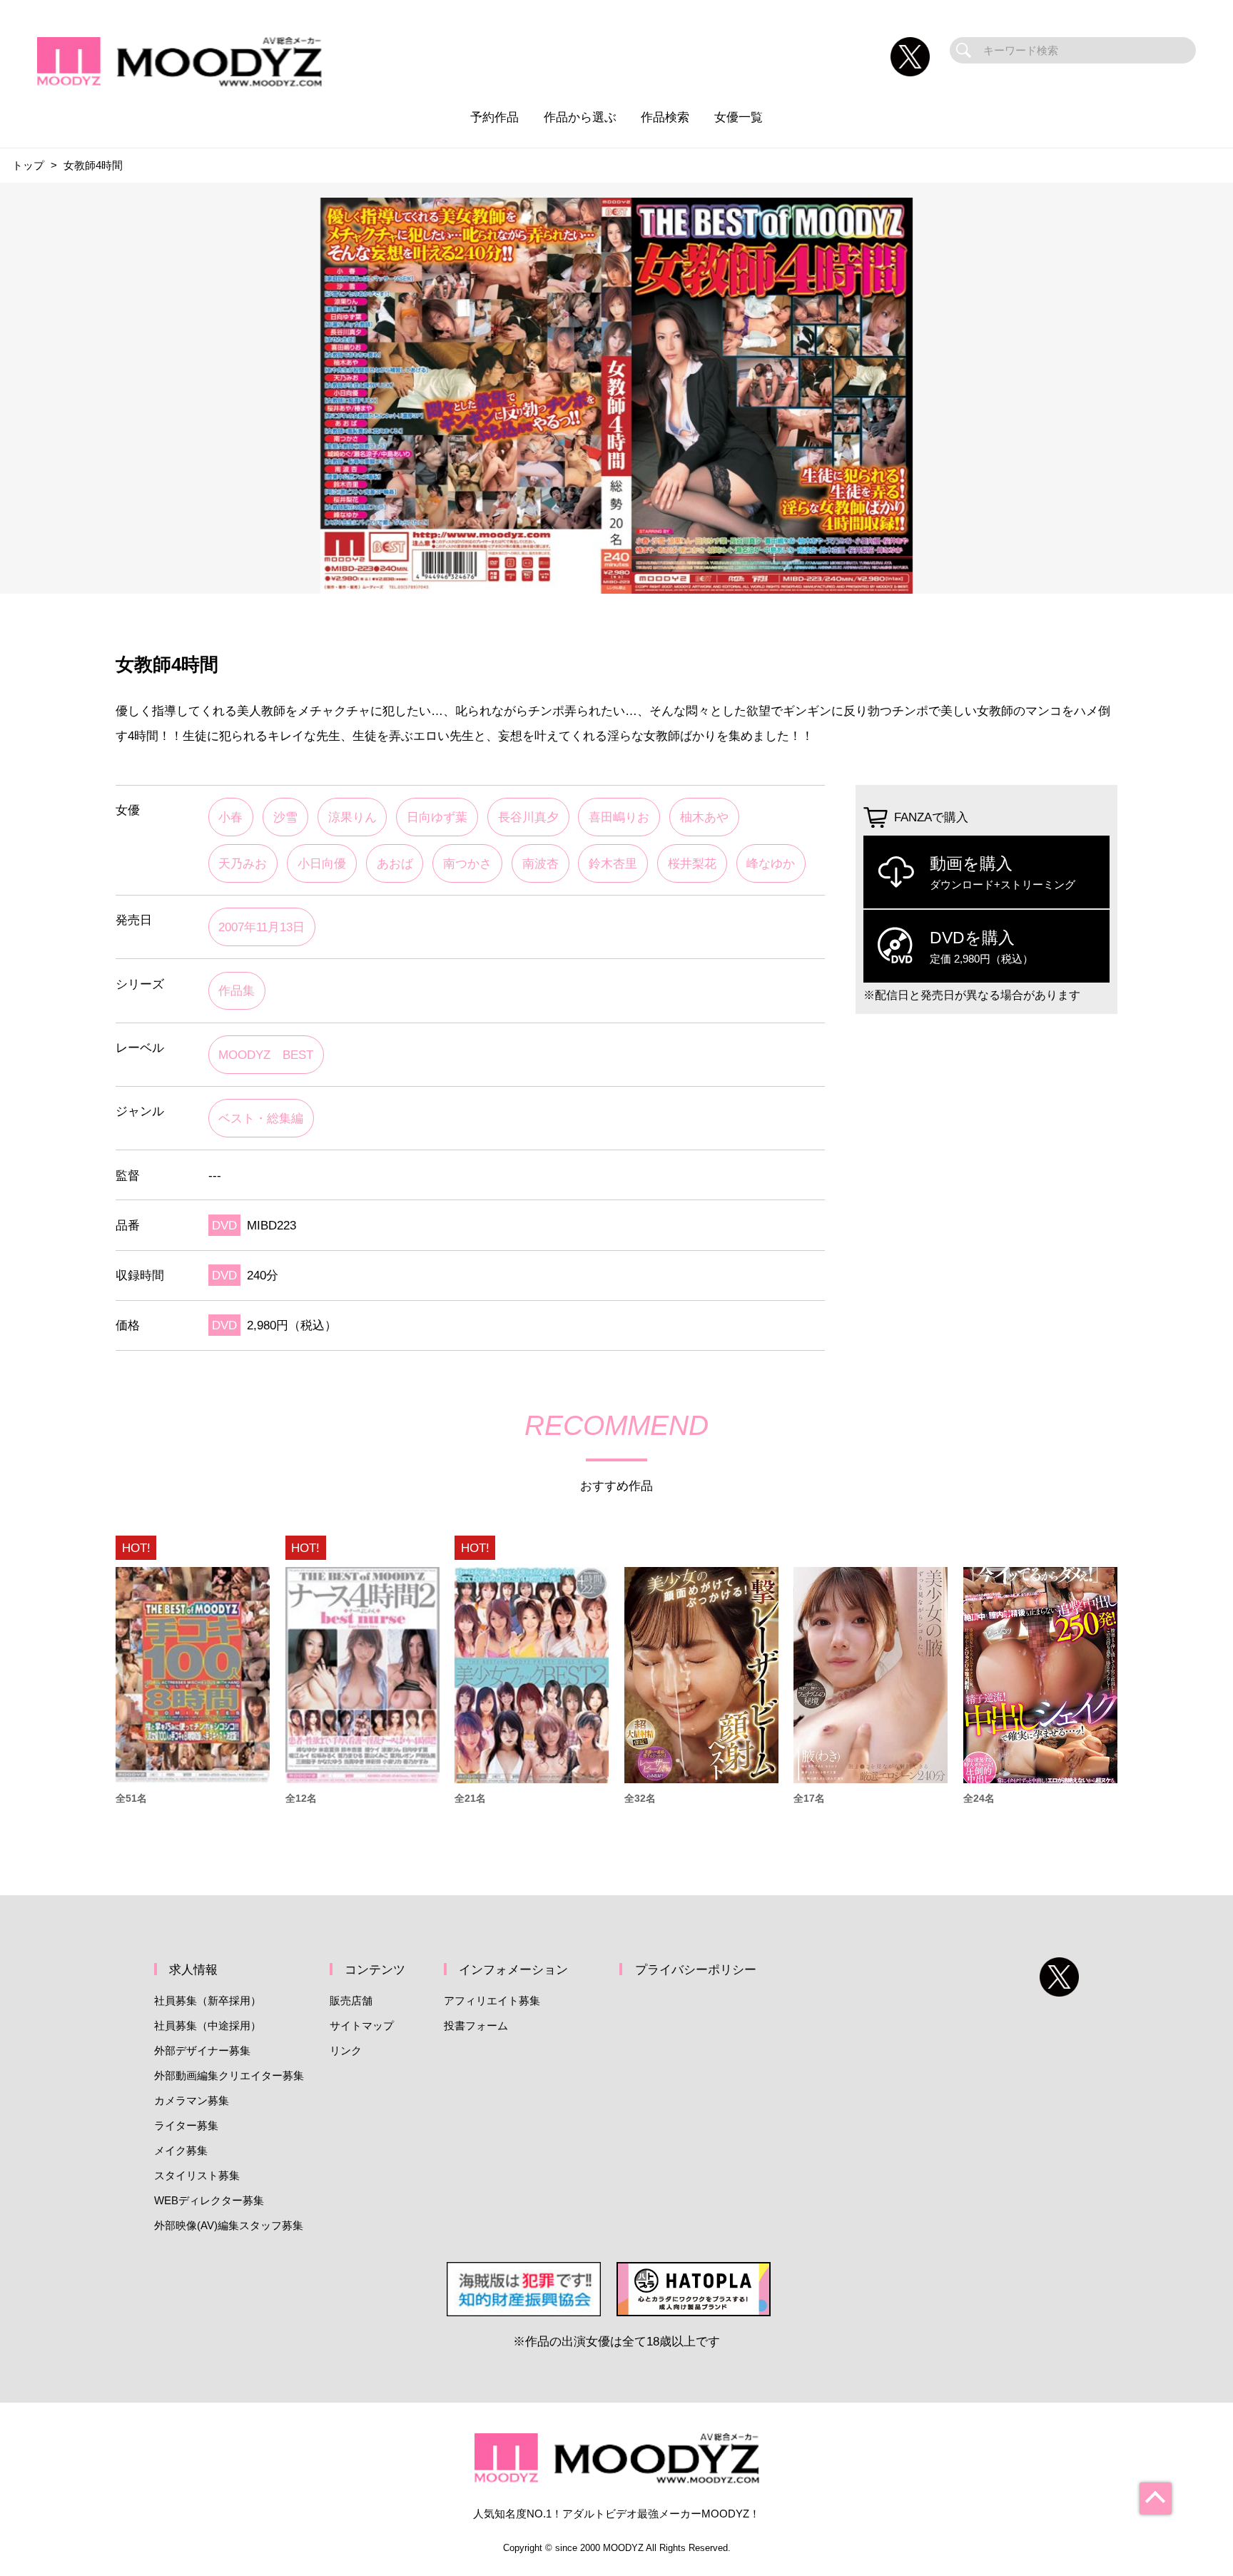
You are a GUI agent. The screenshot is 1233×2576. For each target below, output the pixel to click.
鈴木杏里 (613, 863)
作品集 (237, 990)
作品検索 (665, 117)
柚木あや (704, 817)
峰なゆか (771, 863)
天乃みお (243, 863)
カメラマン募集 (192, 2100)
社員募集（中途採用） (208, 2025)
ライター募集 (186, 2125)
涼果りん (352, 817)
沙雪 (285, 817)
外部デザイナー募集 (202, 2050)
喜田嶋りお (619, 817)
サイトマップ (362, 2025)
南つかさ (467, 863)
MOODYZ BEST (266, 1055)
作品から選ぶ (580, 117)
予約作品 (494, 117)
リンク (346, 2050)
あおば (395, 863)
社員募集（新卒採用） (208, 2001)
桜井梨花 (692, 863)
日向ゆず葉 (437, 817)
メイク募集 (181, 2150)
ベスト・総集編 (261, 1118)
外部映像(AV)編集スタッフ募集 (229, 2225)
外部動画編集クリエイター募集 (229, 2075)
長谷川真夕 (528, 817)
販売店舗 (351, 2001)
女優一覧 (739, 117)
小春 (230, 817)
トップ (28, 165)
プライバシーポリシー (696, 1969)
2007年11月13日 (262, 927)
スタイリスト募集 (197, 2175)
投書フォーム (476, 2025)
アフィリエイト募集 (492, 2001)
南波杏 (541, 863)
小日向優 (322, 863)
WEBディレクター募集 (209, 2200)
